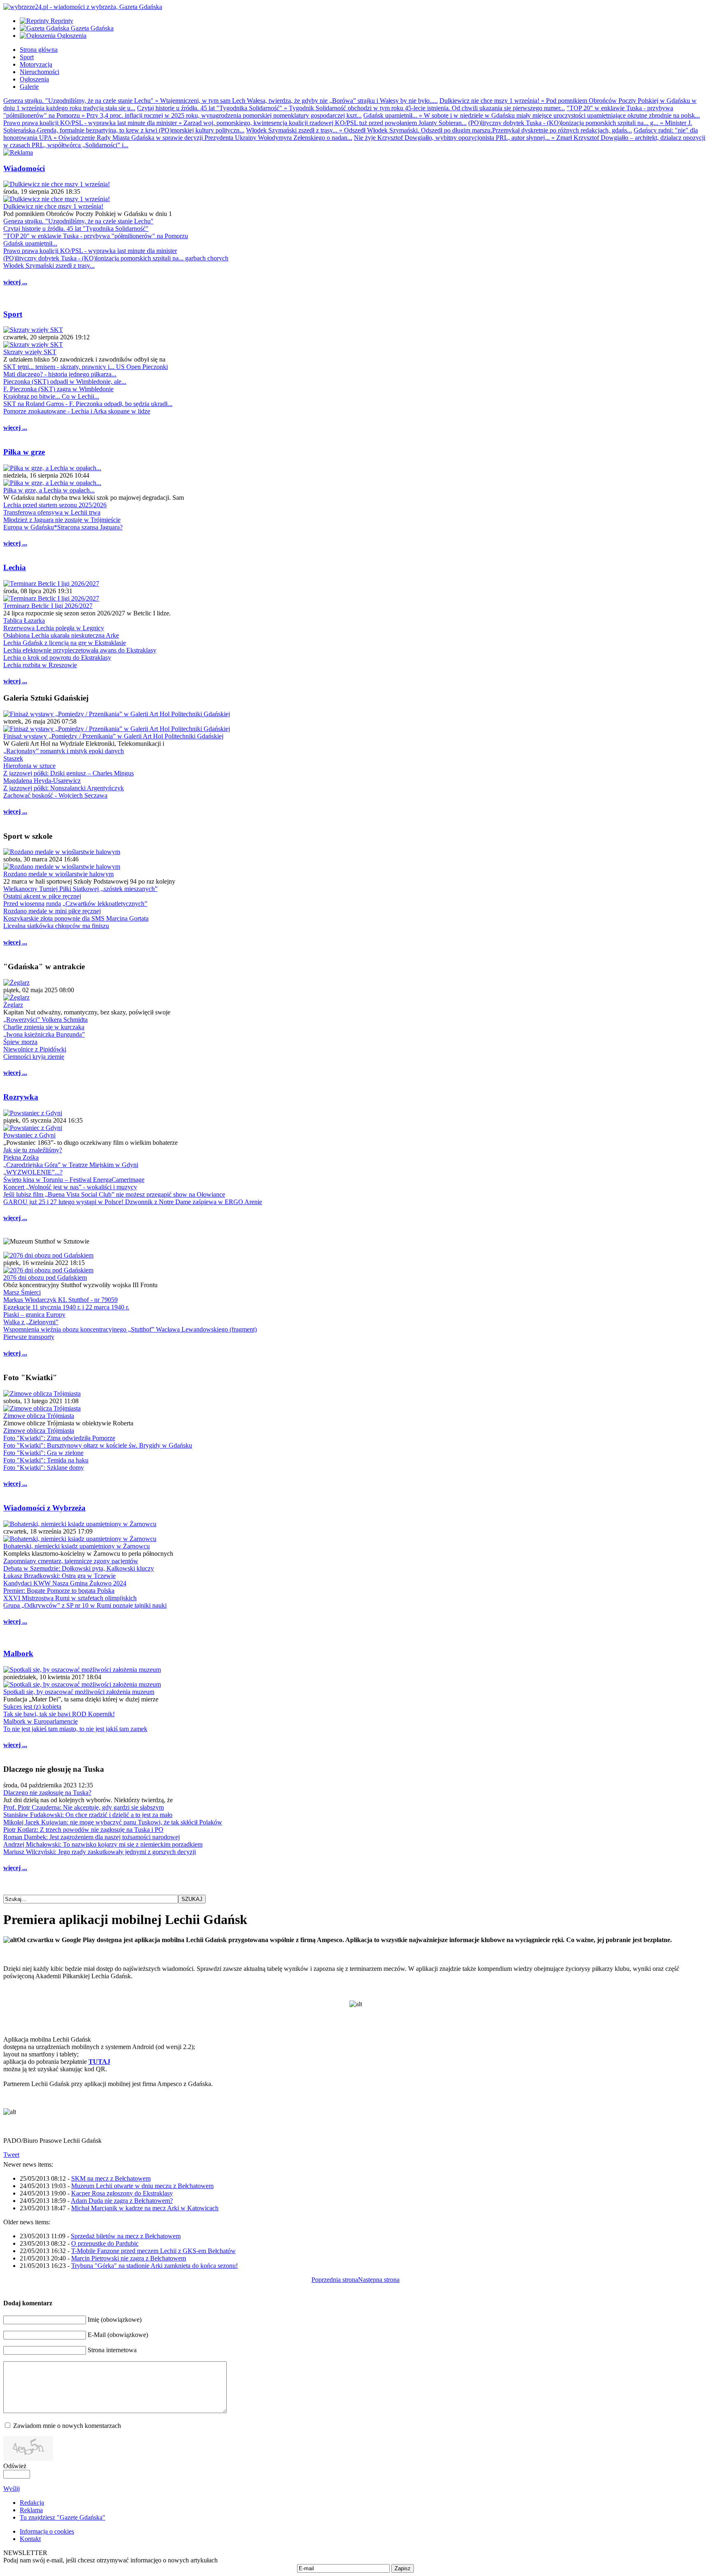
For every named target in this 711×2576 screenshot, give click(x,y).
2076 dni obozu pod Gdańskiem (45, 1278)
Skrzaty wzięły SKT (30, 352)
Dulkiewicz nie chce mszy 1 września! (53, 206)
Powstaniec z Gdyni (29, 1135)
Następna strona (379, 2280)
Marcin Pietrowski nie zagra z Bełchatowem (129, 2258)
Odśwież (15, 2466)
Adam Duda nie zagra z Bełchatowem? (122, 2201)
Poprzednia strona (335, 2280)
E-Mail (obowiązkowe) (118, 2335)
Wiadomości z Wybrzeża (44, 1508)
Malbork (18, 1654)
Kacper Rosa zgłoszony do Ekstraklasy (122, 2193)
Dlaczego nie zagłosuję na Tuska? (47, 1793)
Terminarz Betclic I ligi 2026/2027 (48, 606)
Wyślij (12, 2489)
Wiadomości (24, 168)
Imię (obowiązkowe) (115, 2320)
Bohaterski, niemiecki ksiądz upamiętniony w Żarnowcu (77, 1546)
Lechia (15, 567)
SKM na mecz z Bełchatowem (111, 2178)
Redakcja (32, 2503)
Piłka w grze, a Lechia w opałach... (49, 490)
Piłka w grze (24, 452)
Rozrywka (21, 1097)
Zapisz (403, 2568)
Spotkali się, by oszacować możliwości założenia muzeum (79, 1692)
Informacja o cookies (47, 2531)
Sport (13, 314)
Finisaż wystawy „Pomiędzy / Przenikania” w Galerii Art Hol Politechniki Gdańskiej (113, 736)
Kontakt (30, 2539)
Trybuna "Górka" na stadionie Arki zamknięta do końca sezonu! (155, 2266)
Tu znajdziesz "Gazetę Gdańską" (63, 2517)
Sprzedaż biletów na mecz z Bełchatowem (126, 2236)
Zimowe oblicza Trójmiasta (39, 1416)
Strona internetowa (112, 2350)
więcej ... (15, 282)
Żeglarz (13, 1005)
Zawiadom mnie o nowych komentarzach (67, 2426)
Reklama (31, 2510)
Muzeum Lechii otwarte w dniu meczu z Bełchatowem (142, 2186)
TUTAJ (99, 2062)
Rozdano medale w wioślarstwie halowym (58, 874)
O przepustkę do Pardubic (105, 2243)
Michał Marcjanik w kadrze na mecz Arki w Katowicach (145, 2208)
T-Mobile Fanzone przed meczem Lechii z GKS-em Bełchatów (153, 2251)
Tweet (11, 2155)
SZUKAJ (192, 1899)
